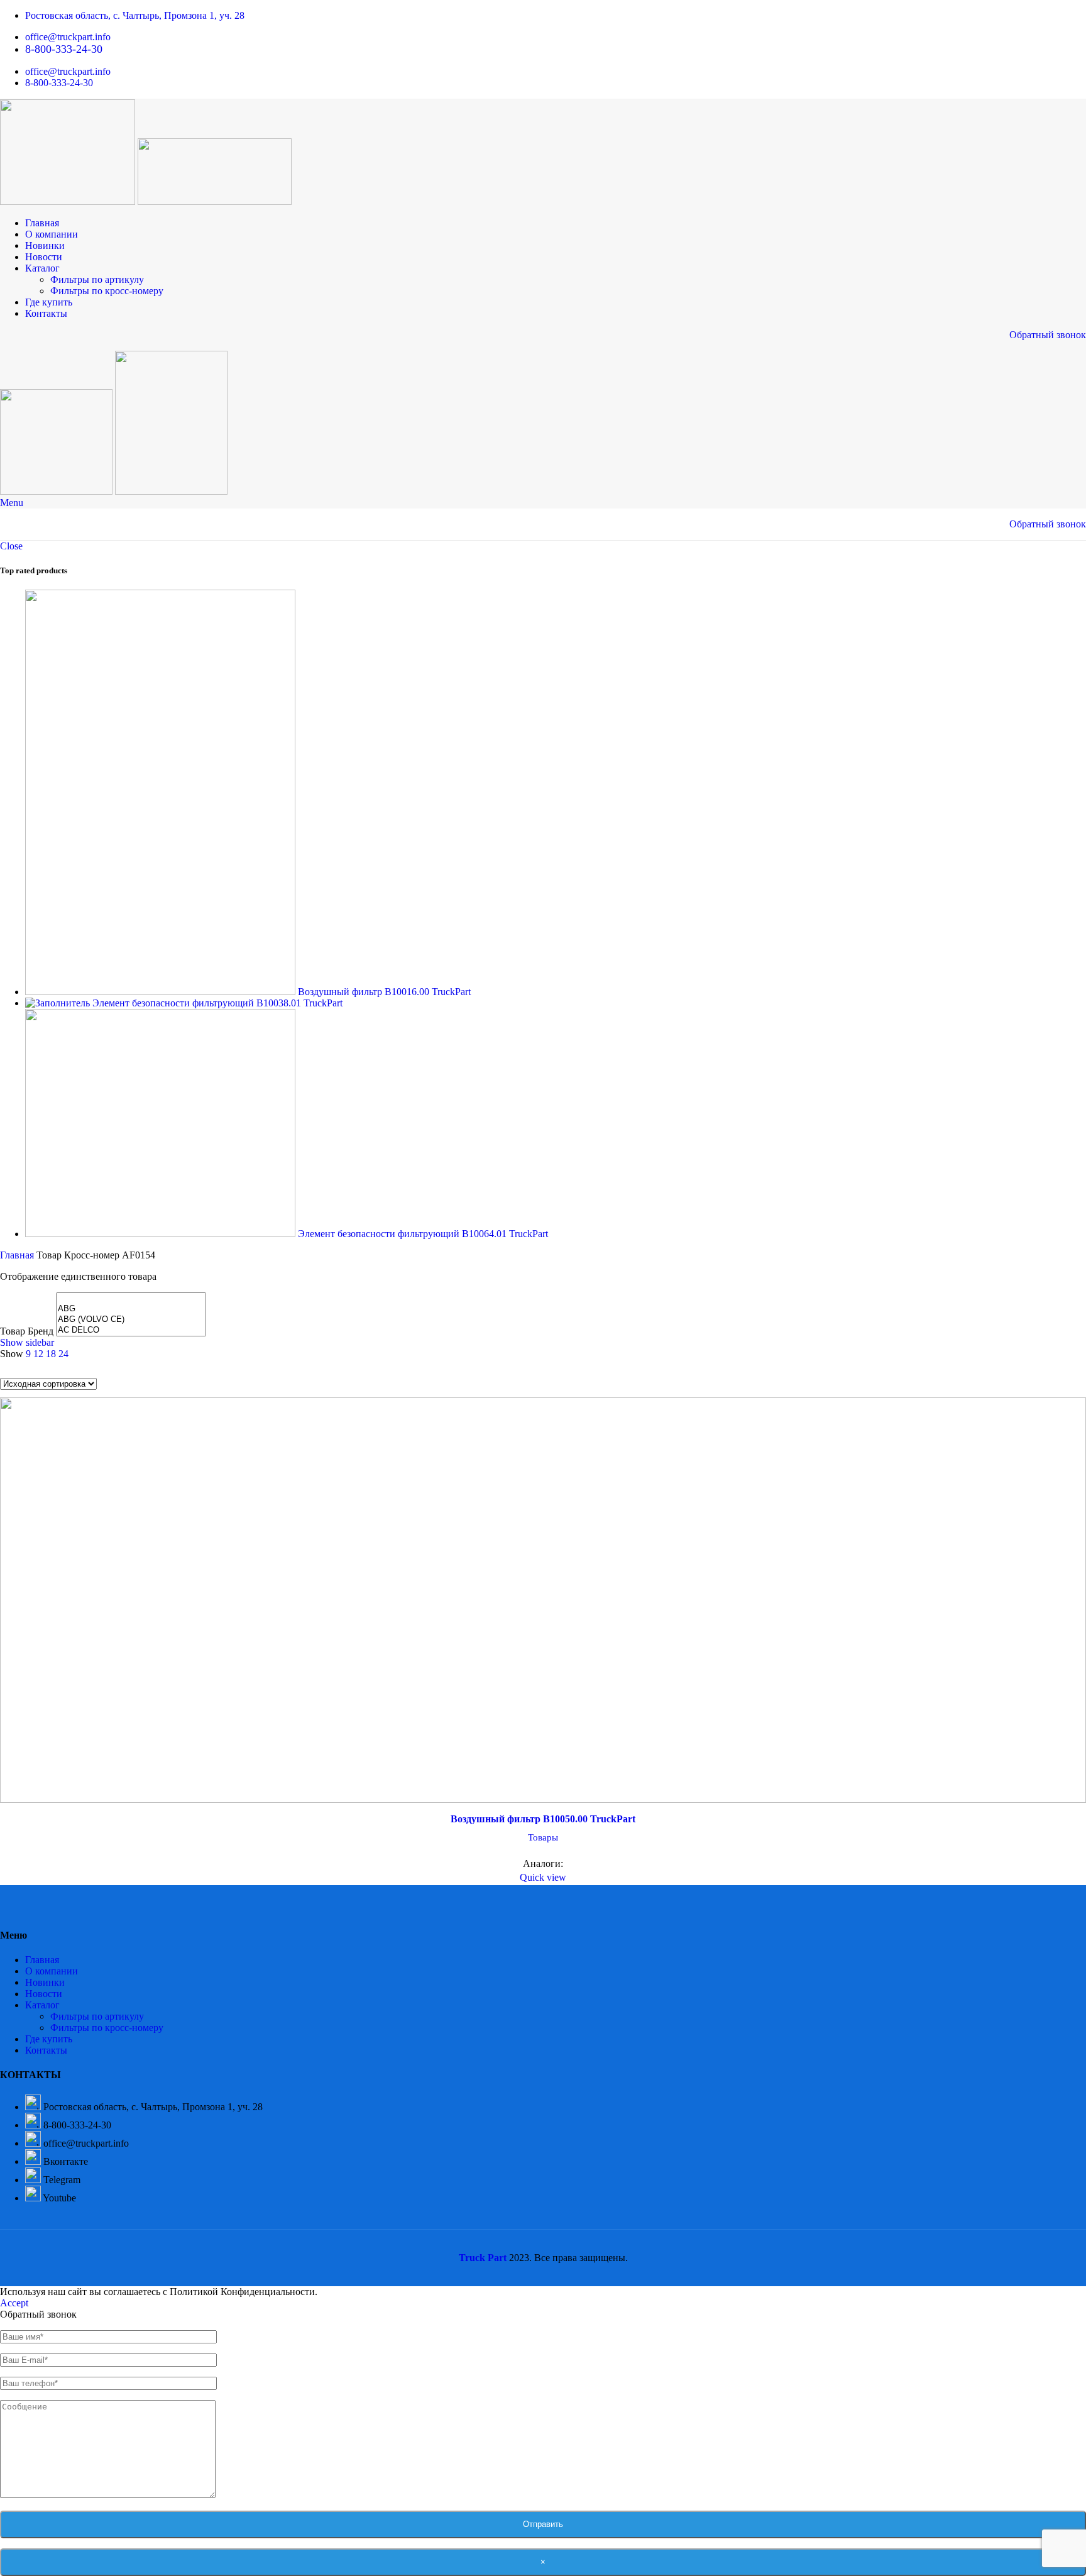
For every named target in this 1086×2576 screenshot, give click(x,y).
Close (11, 546)
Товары (543, 1837)
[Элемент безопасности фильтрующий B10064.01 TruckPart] (162, 1234)
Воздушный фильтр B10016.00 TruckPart (384, 992)
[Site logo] (69, 201)
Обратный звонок (1048, 335)
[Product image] (543, 1602)
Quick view (543, 1877)
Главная (18, 1255)
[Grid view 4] (54, 1369)
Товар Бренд (27, 1331)
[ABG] (131, 1309)
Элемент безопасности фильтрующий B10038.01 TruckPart (217, 1003)
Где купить (49, 2039)
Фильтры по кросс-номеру (107, 291)
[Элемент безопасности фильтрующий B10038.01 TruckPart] (59, 1003)
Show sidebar (27, 1342)
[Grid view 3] (30, 1369)
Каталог (42, 2005)
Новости (44, 1994)
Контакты (46, 2050)
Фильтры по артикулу (97, 279)
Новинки (45, 1982)
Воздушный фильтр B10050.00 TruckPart (543, 1819)
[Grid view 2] (7, 1369)
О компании (52, 1971)
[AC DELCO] (131, 1330)
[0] (131, 1298)
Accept (14, 2303)
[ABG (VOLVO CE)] (131, 1320)
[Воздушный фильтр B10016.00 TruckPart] (162, 992)
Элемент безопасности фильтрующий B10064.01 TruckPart (423, 1234)
